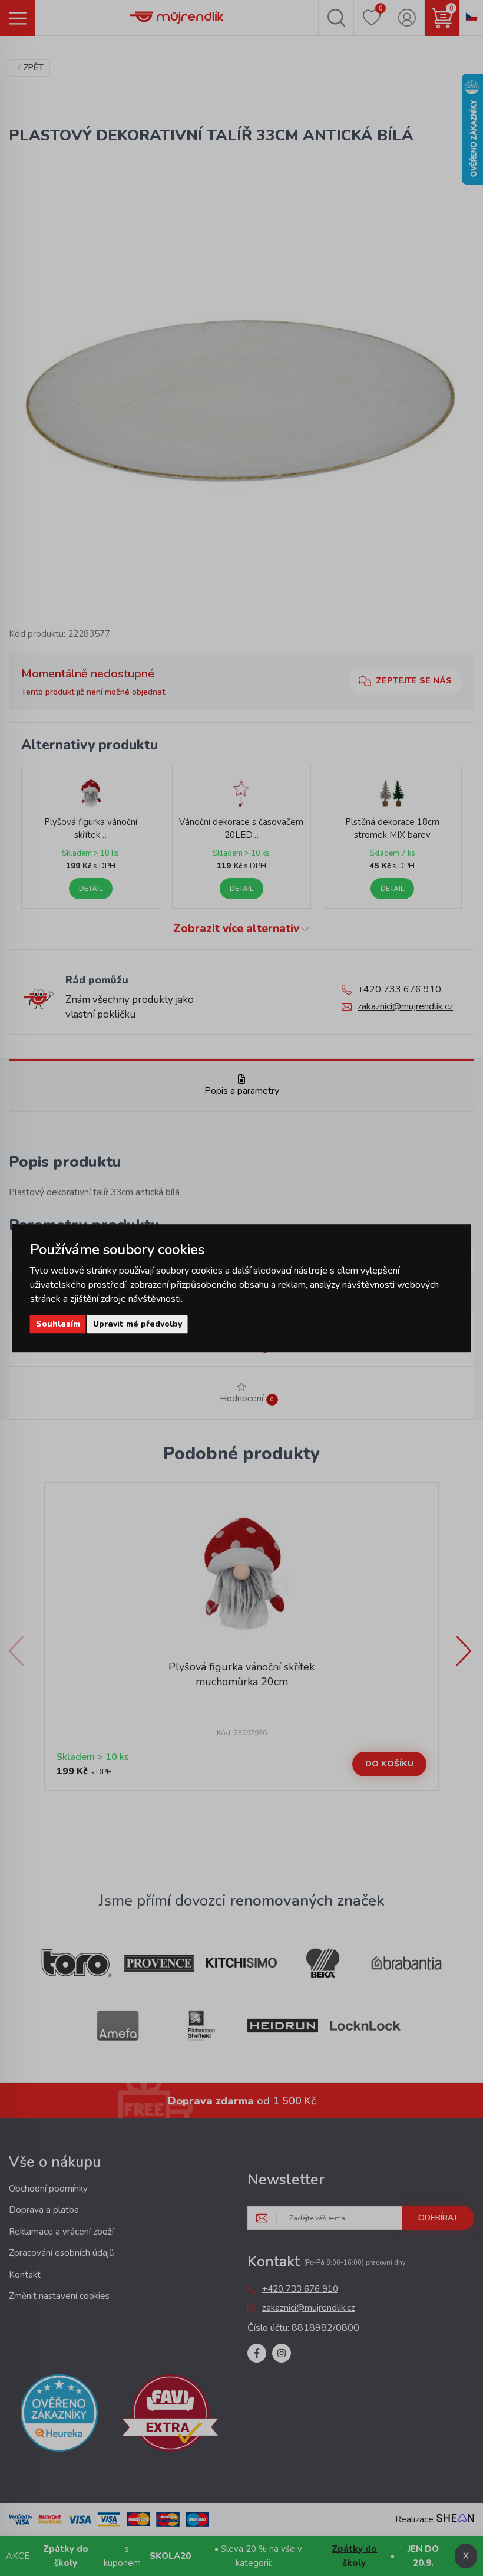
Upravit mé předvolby (138, 1324)
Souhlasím (58, 1324)
